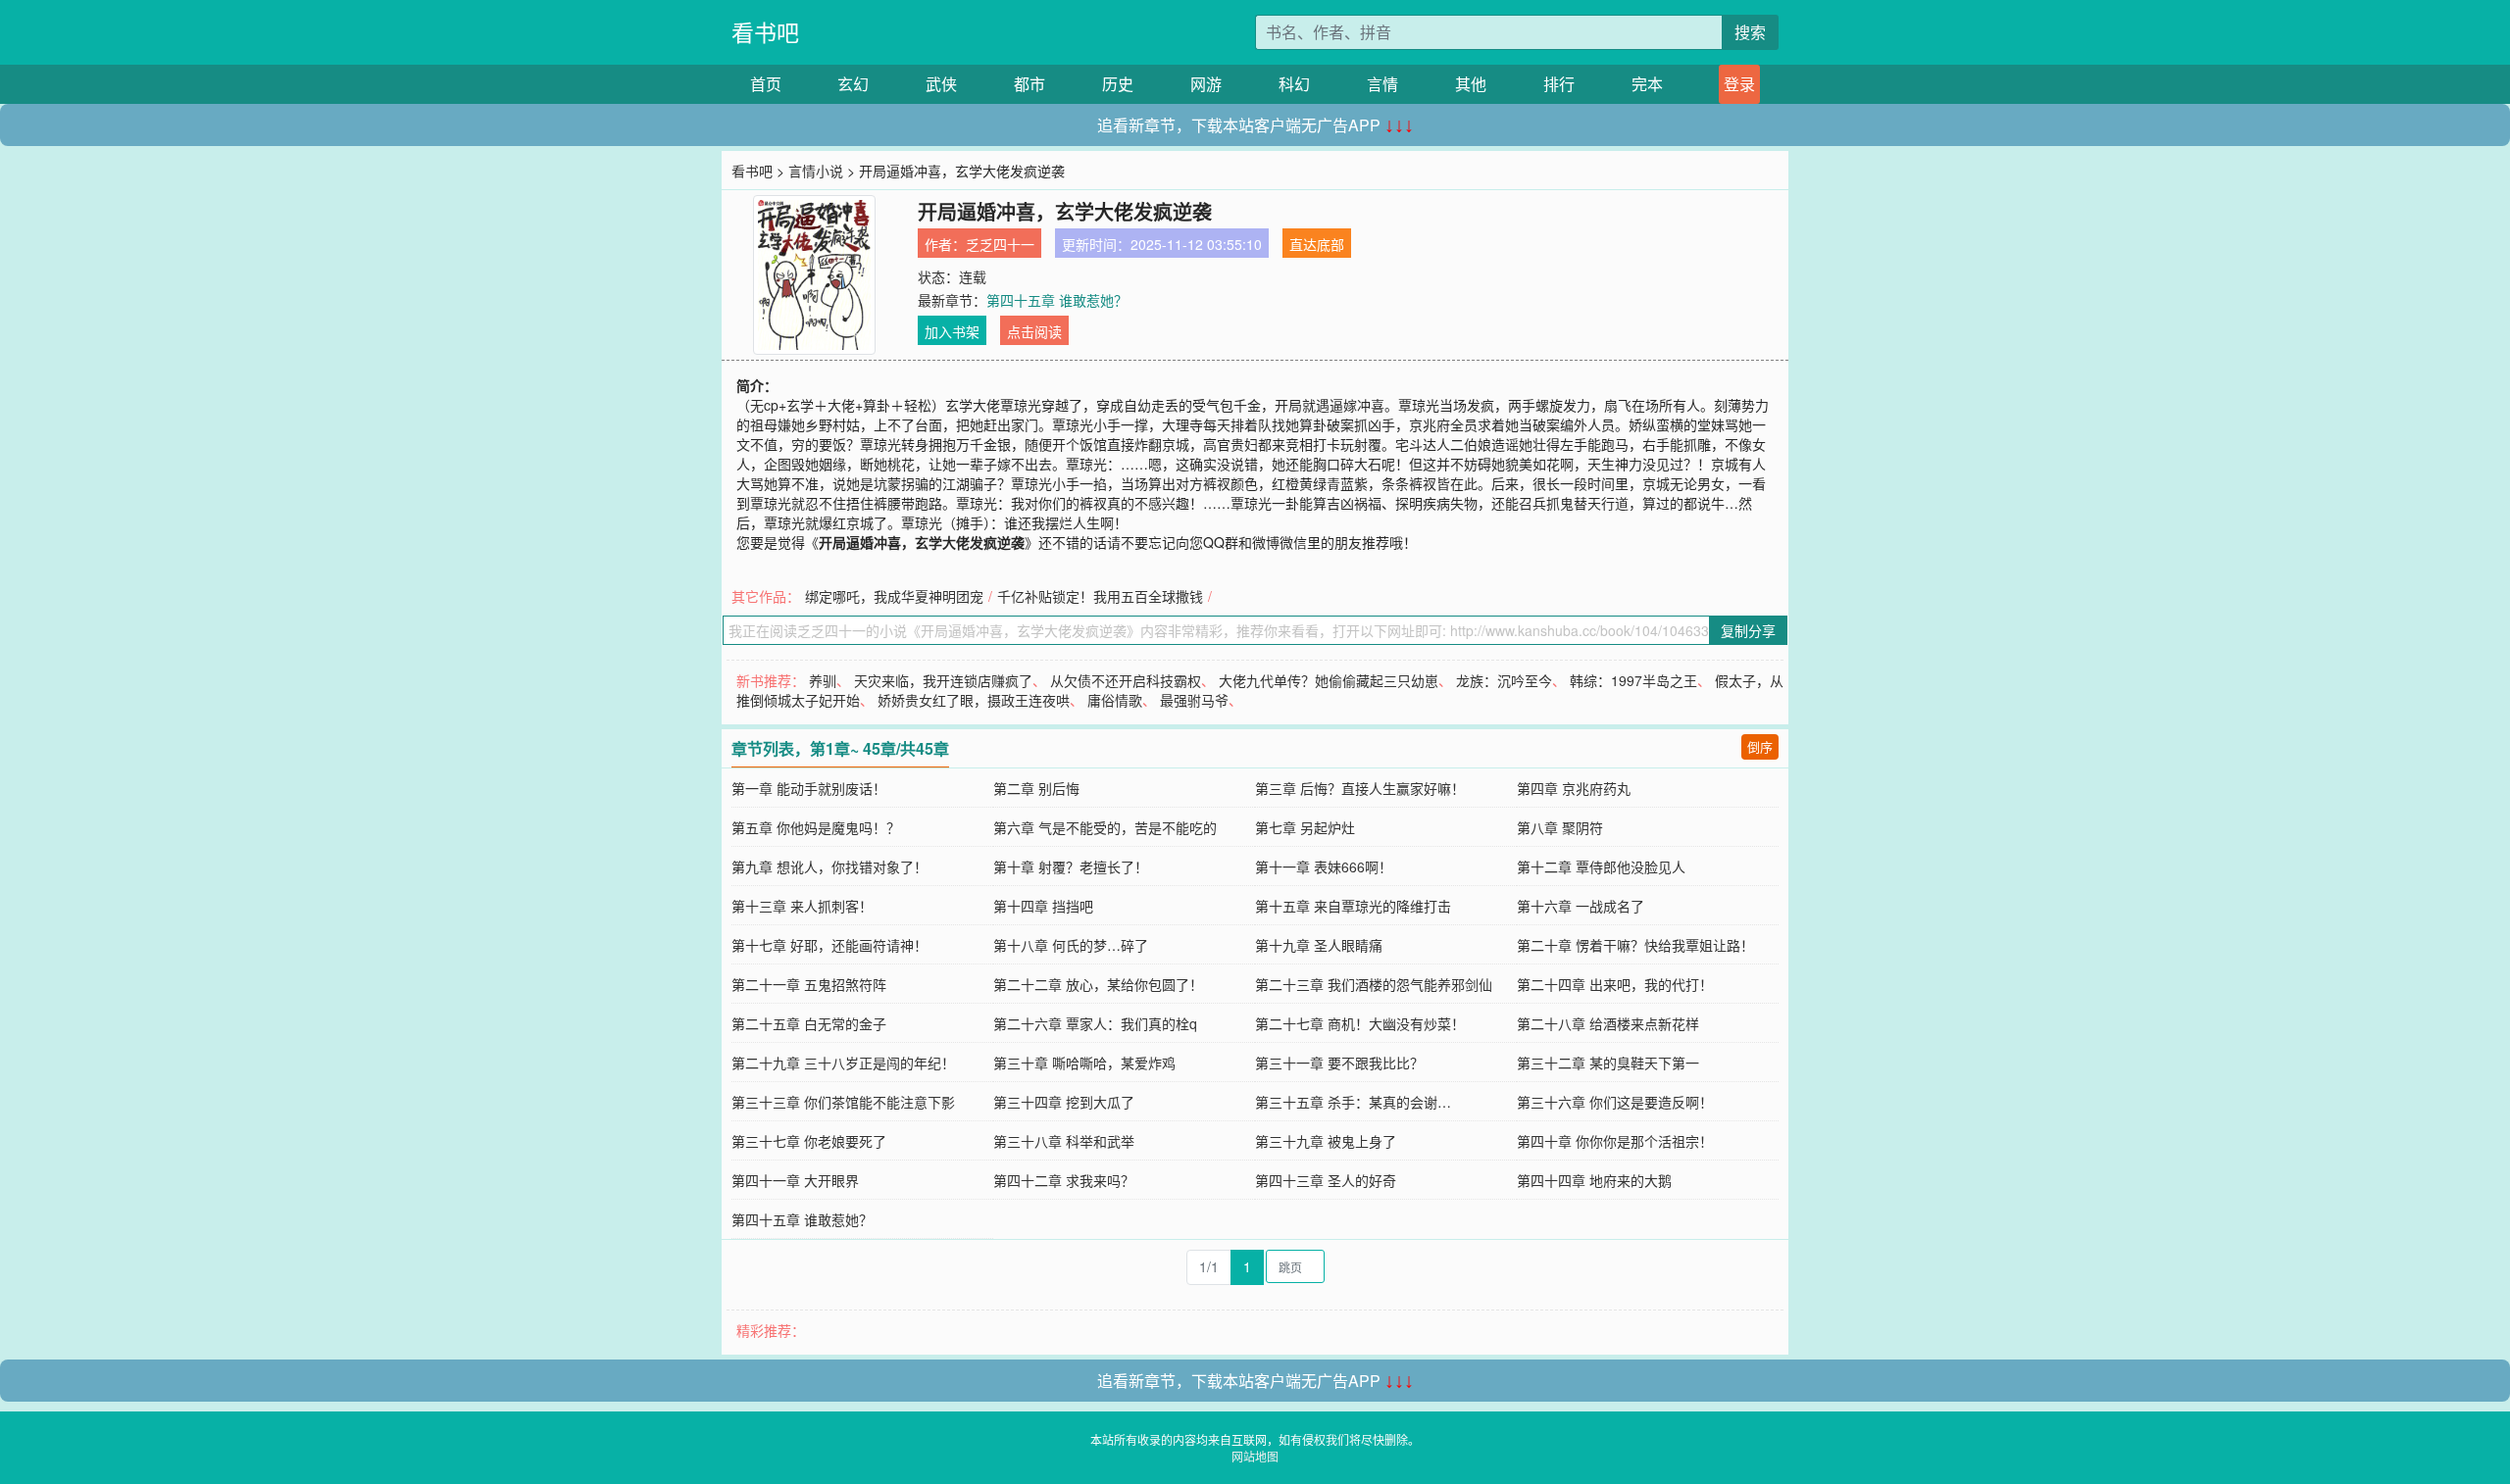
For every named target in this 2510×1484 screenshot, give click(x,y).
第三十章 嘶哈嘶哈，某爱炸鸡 (1084, 1063)
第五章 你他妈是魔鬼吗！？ (816, 827)
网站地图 (1255, 1456)
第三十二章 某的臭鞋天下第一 (1608, 1063)
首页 (766, 84)
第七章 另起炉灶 (1305, 827)
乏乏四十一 (1000, 244)
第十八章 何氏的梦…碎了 (1071, 945)
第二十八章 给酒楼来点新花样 (1608, 1023)
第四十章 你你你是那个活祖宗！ (1615, 1141)
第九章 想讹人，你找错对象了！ (829, 866)
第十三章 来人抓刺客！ (802, 906)
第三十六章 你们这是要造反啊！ (1615, 1102)
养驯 (823, 680)
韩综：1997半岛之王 (1633, 680)
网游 (1206, 84)
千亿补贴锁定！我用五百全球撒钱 (1100, 596)
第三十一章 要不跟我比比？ (1339, 1063)
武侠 (941, 84)
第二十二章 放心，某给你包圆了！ (1098, 984)
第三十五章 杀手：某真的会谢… (1353, 1102)
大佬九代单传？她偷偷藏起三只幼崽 (1329, 680)
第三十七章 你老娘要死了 (809, 1141)
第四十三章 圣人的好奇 (1326, 1180)
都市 (1029, 84)
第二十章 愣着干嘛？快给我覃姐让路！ (1635, 945)
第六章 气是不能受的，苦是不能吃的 (1105, 827)
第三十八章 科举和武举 (1064, 1141)
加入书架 (952, 331)
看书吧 (765, 32)
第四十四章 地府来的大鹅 (1594, 1180)
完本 (1647, 84)
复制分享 (1748, 630)
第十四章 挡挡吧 (1043, 906)
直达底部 (1317, 244)
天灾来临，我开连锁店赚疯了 (943, 680)
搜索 (1750, 32)
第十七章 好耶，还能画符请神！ (829, 945)
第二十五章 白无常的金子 (809, 1023)
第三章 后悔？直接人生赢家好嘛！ (1360, 788)
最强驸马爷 (1194, 700)
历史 (1118, 84)
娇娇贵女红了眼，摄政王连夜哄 (974, 700)
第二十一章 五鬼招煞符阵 (809, 984)
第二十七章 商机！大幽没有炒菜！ (1360, 1023)
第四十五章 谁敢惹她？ (1057, 300)
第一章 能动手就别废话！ (809, 788)
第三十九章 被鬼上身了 (1326, 1141)
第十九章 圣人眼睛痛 (1319, 945)
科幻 (1294, 84)
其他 (1471, 84)
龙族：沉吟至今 (1504, 680)
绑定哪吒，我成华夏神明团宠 (894, 596)
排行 (1559, 84)
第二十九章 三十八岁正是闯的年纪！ (843, 1063)
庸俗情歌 (1115, 700)
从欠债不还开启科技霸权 (1126, 680)
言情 (1382, 84)
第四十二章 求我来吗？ (1064, 1180)
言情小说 (816, 171)
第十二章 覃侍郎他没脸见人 (1601, 866)
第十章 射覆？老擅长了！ (1071, 866)
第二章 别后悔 (1036, 788)
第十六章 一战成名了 (1581, 906)
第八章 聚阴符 (1560, 827)
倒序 (1760, 746)
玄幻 (853, 84)
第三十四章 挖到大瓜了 (1064, 1102)
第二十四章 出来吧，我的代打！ (1615, 984)
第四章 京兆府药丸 (1574, 788)
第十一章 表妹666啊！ (1324, 866)
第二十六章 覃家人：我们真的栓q (1095, 1023)
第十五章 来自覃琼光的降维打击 (1353, 906)
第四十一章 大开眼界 (795, 1180)
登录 (1739, 84)
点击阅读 (1034, 331)
